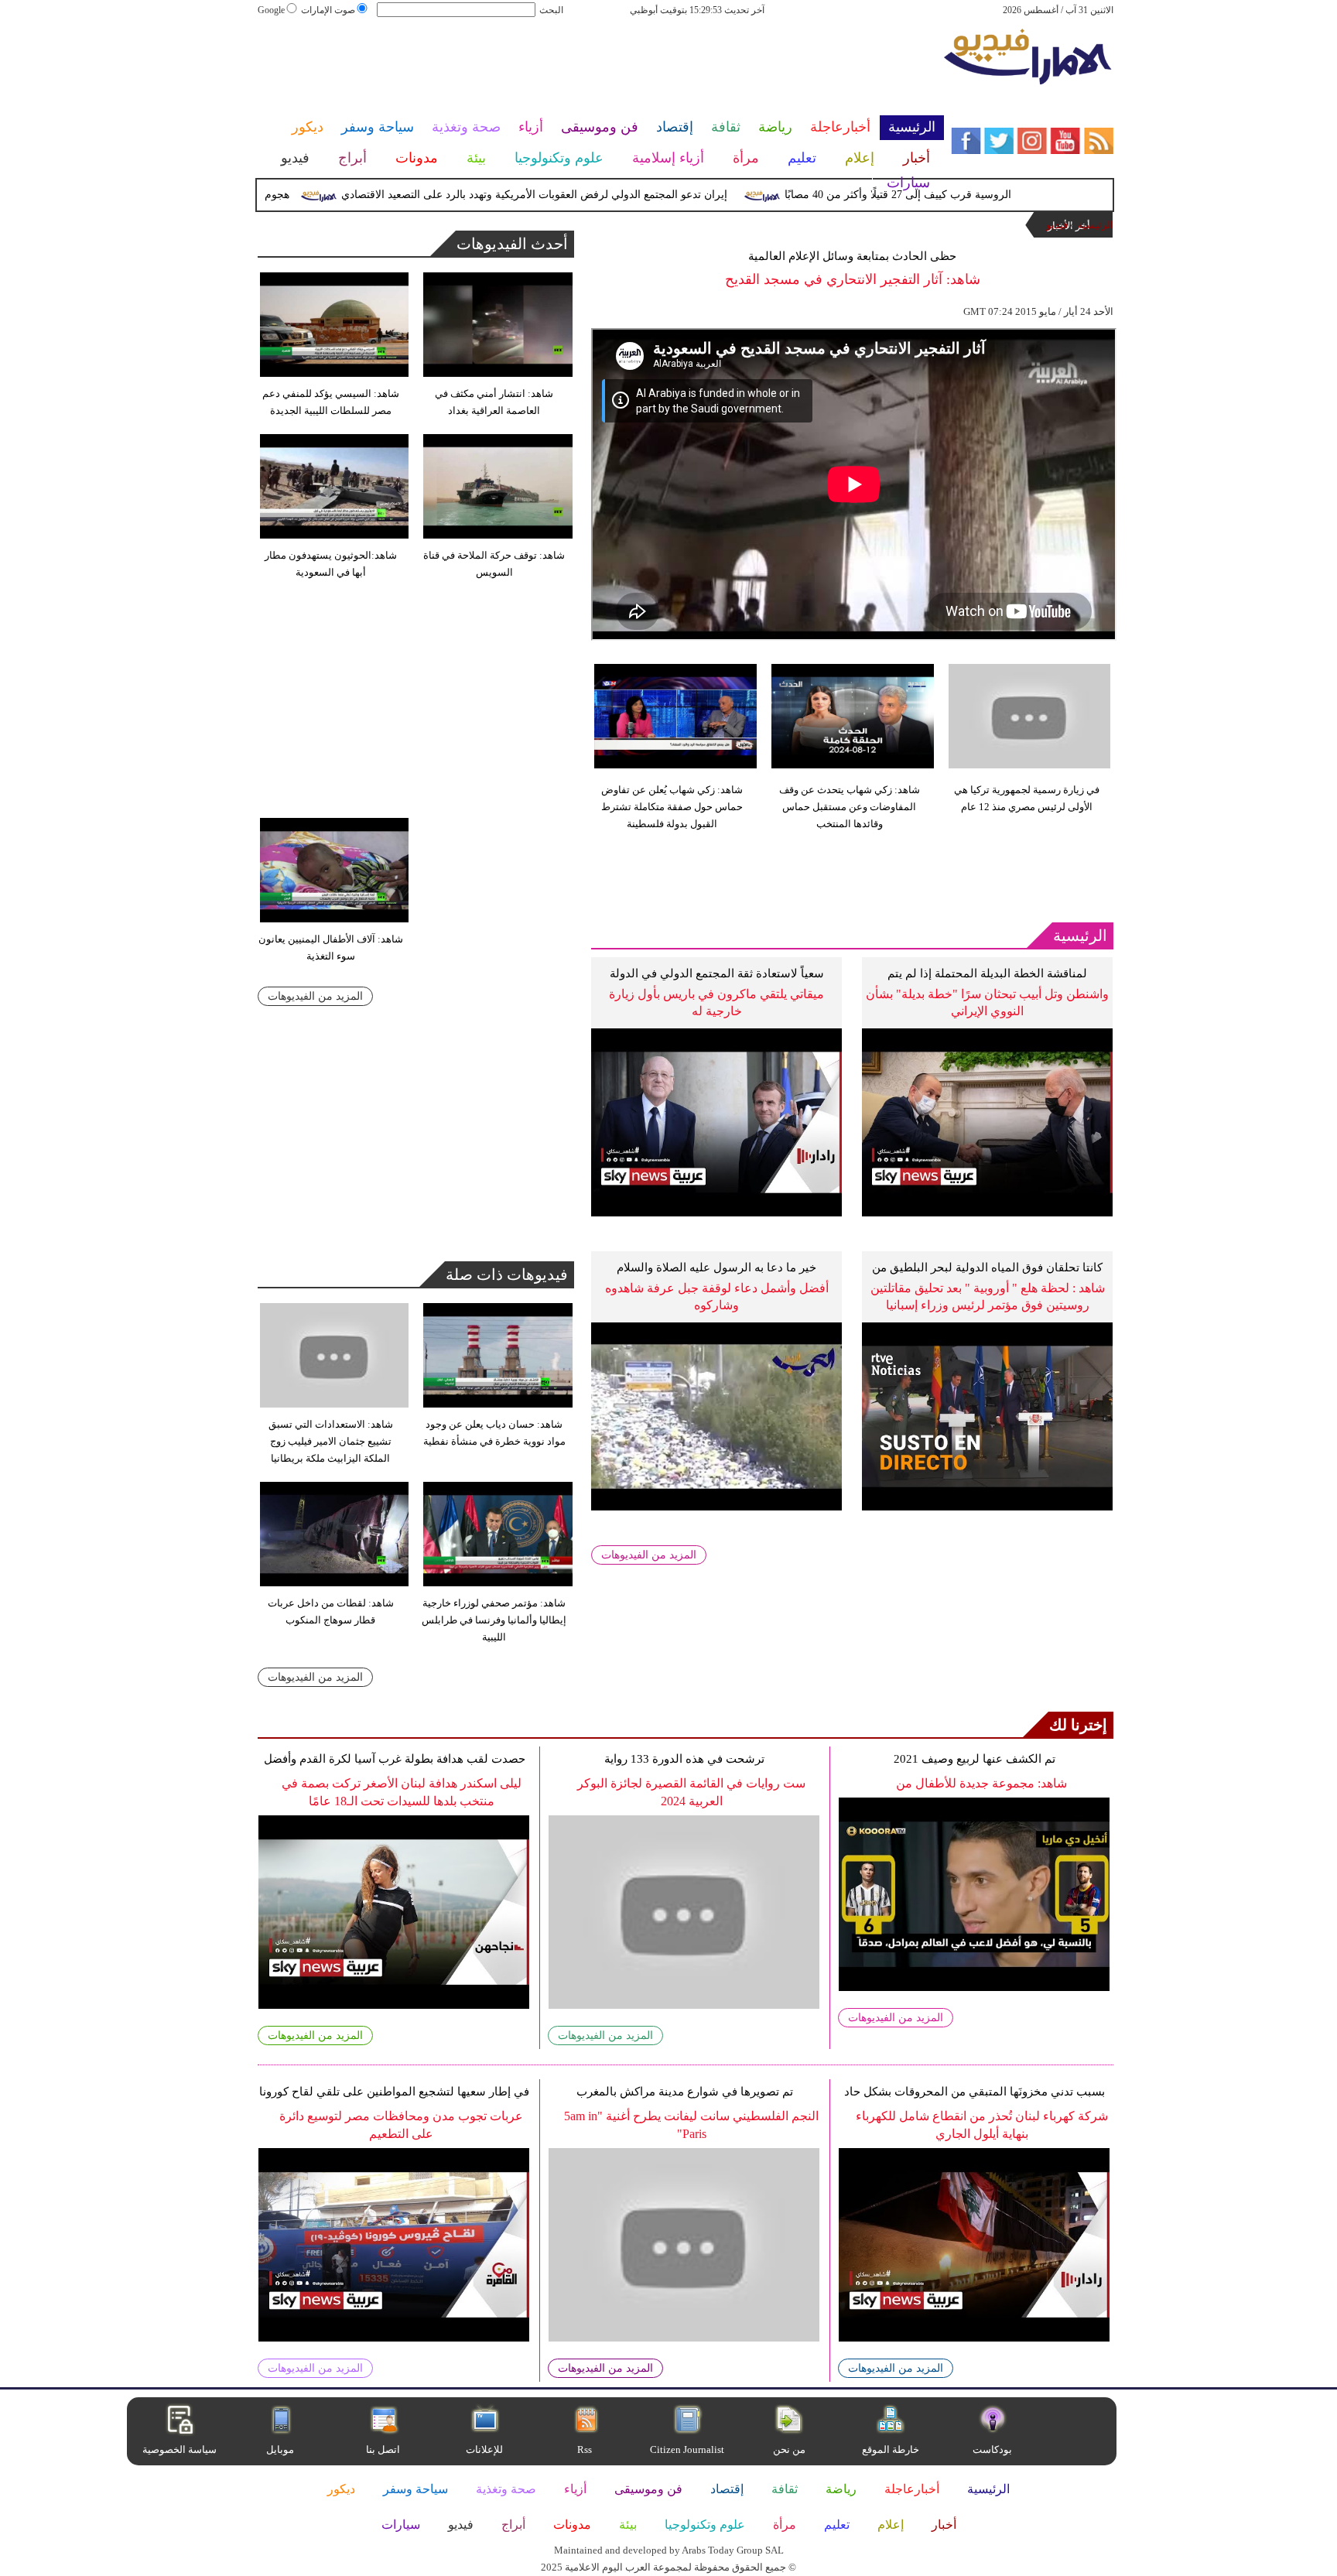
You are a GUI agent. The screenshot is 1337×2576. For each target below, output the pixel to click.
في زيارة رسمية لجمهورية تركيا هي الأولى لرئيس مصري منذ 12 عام (1027, 798)
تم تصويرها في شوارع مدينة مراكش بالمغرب (685, 2092)
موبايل (281, 2449)
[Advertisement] (600, 68)
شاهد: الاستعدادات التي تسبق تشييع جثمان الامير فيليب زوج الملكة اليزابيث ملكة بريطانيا (331, 1441)
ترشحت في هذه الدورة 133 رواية (684, 1759)
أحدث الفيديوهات (512, 244)
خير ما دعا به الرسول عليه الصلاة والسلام (716, 1267)
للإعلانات (484, 2449)
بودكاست (992, 2449)
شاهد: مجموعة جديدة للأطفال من (981, 1783)
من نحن (789, 2449)
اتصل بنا (383, 2449)
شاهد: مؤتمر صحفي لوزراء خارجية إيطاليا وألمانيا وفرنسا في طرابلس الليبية (494, 1620)
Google (271, 10)
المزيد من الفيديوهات (649, 1555)
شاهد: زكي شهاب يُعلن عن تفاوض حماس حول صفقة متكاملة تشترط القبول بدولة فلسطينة (672, 807)
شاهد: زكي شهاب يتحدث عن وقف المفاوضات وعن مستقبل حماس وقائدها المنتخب (850, 807)
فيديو (1057, 225)
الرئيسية (1096, 225)
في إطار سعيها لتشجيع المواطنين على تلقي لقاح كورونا (394, 2092)
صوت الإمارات (328, 10)
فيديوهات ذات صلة (507, 1274)
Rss (586, 2449)
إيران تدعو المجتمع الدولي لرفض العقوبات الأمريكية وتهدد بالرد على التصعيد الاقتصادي (580, 195)
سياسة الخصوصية (180, 2449)
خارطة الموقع (891, 2449)
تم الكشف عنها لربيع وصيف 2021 (975, 1759)
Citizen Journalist (687, 2449)
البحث (551, 10)
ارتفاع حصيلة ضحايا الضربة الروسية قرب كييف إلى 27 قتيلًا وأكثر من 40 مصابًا (1006, 195)
